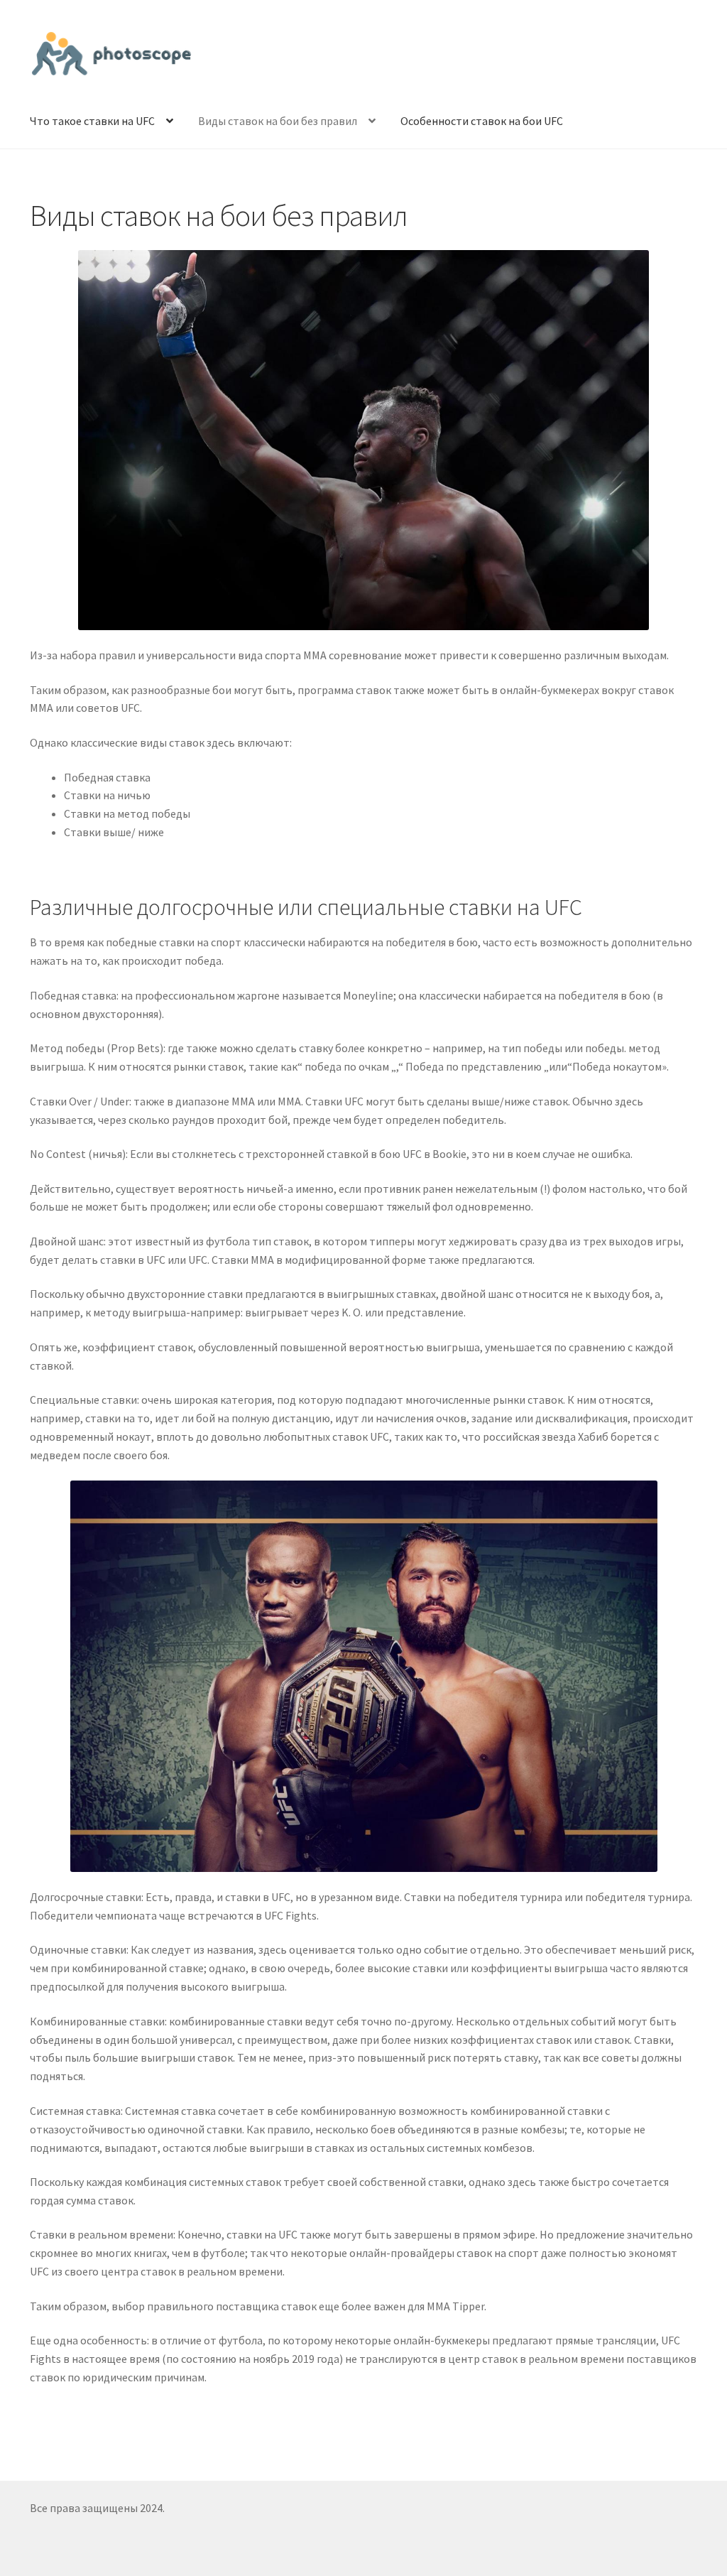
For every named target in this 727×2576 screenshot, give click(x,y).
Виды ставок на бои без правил (278, 121)
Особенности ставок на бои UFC (482, 121)
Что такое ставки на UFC (92, 121)
